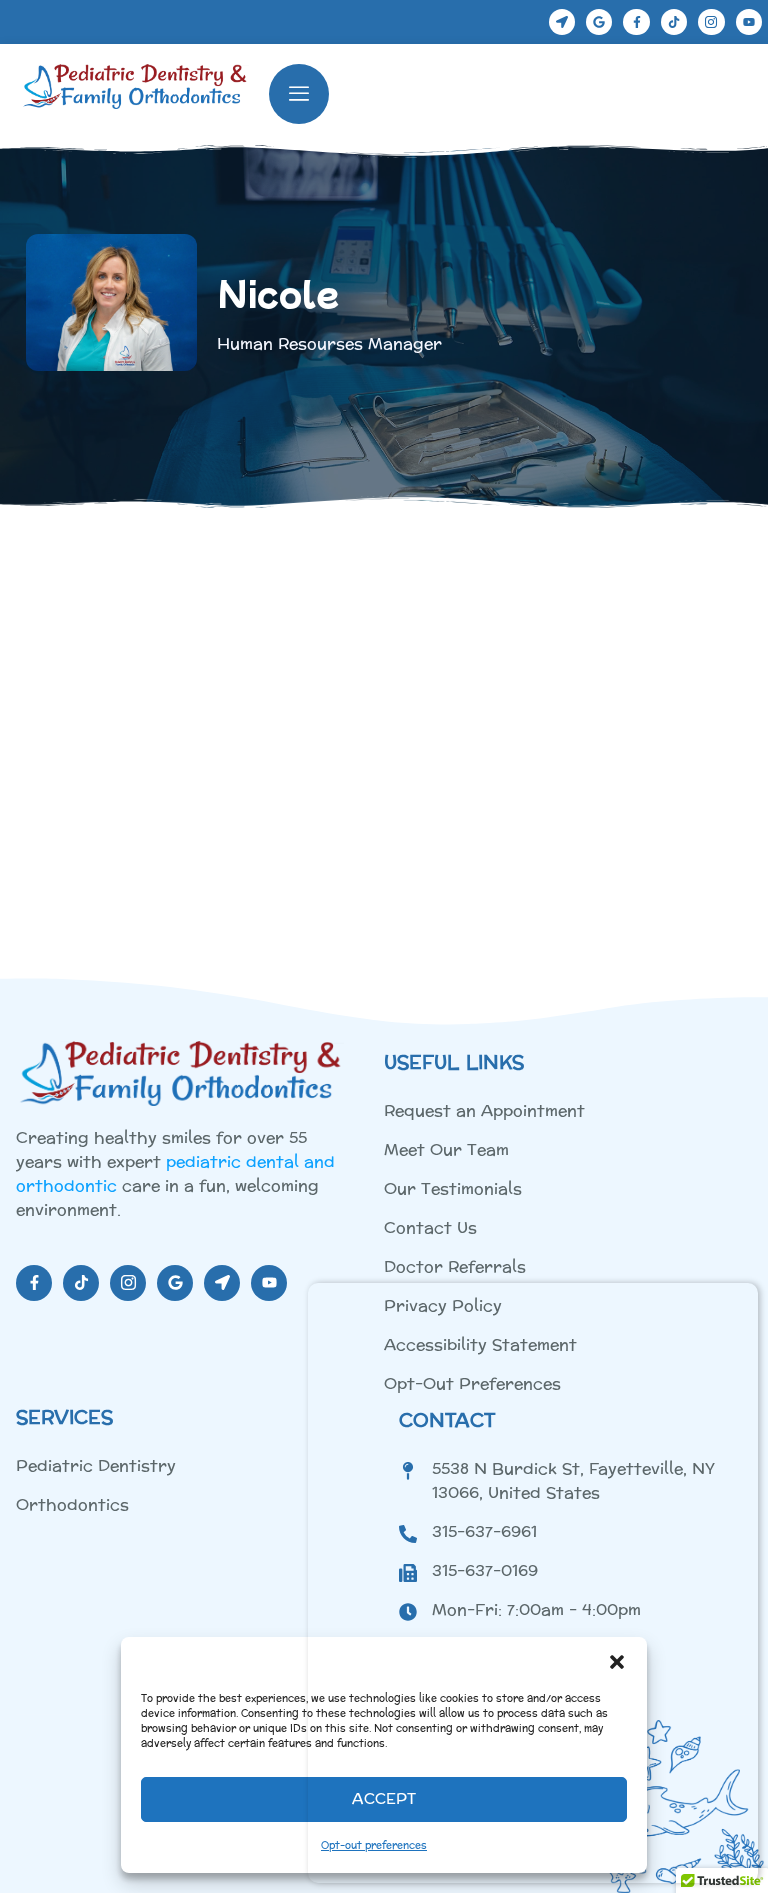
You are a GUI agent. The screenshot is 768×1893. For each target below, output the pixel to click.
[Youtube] (749, 22)
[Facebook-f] (636, 22)
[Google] (599, 22)
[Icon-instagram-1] (711, 22)
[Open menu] (299, 94)
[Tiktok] (674, 22)
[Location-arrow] (562, 22)
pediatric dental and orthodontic (175, 1173)
